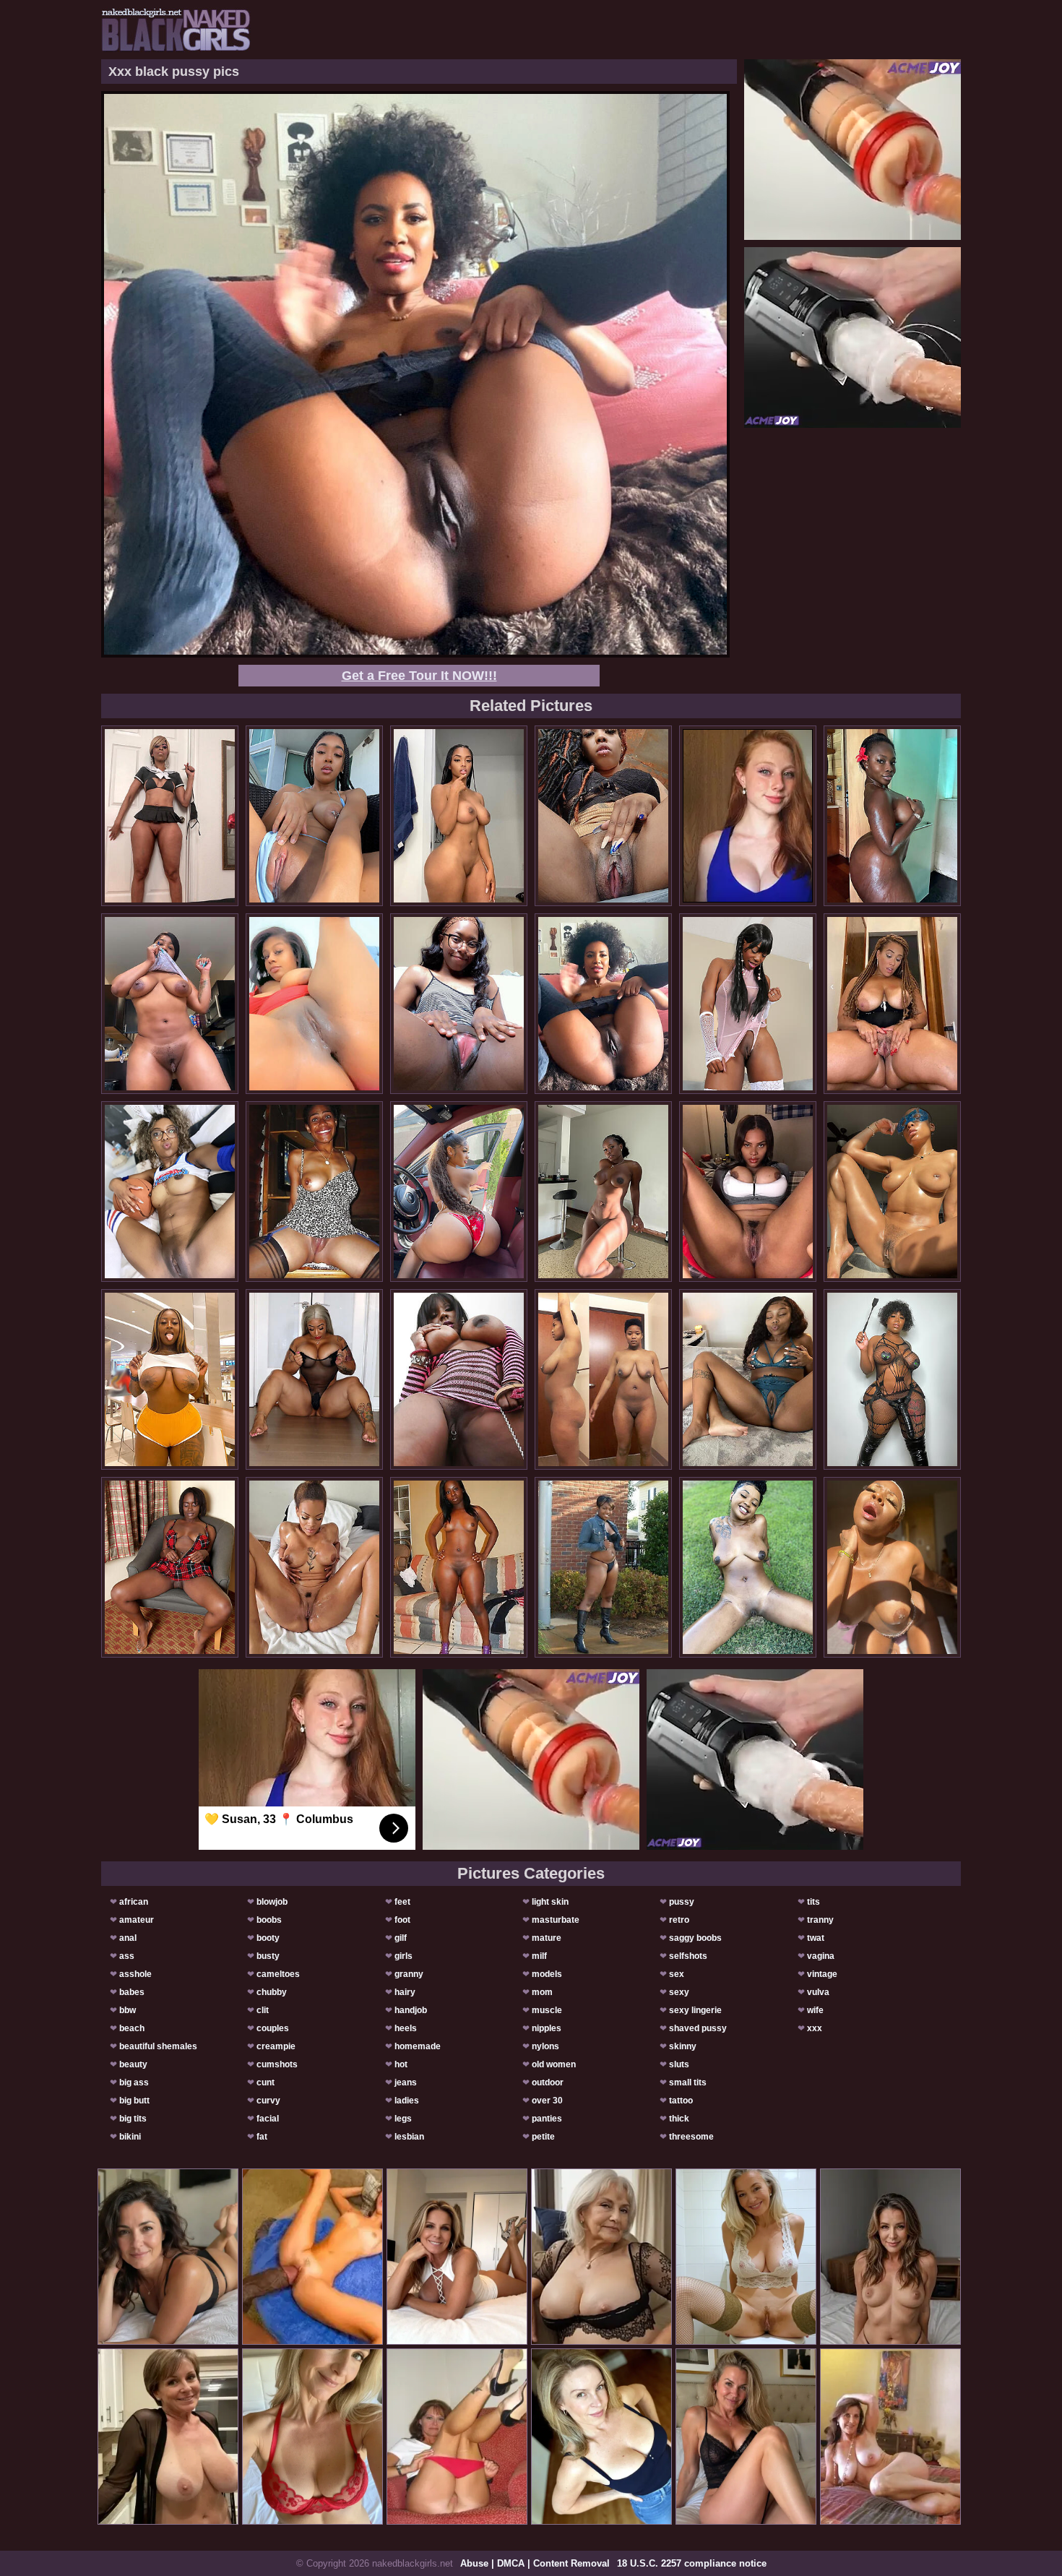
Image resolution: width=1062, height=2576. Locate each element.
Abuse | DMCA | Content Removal (535, 2563)
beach (132, 2028)
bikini (130, 2137)
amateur (137, 1920)
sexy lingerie (695, 2010)
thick (679, 2119)
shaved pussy (698, 2028)
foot (402, 1920)
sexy (679, 1992)
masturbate (556, 1920)
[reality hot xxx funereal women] (314, 1004)
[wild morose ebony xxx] (459, 1379)
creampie (276, 2046)
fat (262, 2137)
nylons (545, 2046)
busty (268, 1956)
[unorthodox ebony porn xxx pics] (892, 1379)
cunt (265, 2082)
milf (539, 1956)
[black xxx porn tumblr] (459, 816)
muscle (547, 2010)
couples (273, 2028)
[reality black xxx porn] (170, 1004)
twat (816, 1938)
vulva (818, 1992)
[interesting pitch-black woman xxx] (314, 1567)
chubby (272, 1992)
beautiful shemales (158, 2046)
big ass (134, 2082)
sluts (679, 2064)
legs (403, 2119)
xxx (815, 2028)
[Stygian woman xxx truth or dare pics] (748, 1004)
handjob (411, 2010)
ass (127, 1956)
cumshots (277, 2064)
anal (128, 1938)
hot (401, 2064)
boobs (269, 1920)
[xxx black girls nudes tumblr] (892, 1567)
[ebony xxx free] (170, 1567)
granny (409, 1974)
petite (543, 2137)
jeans (406, 2082)
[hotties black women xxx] (459, 1192)
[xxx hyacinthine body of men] (170, 1192)
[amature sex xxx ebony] (892, 1004)
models (547, 1974)
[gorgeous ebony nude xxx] (170, 816)
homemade (418, 2046)
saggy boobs (695, 1938)
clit (263, 2010)
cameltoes (278, 1974)
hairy (405, 1992)
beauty (133, 2064)
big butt (134, 2101)
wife (815, 2010)
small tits (688, 2082)
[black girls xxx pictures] (314, 1192)
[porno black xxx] (459, 1004)
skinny (683, 2046)
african (134, 1902)
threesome (691, 2137)
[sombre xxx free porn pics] (892, 1192)
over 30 (547, 2101)
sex (677, 1974)
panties (547, 2119)
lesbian (409, 2137)
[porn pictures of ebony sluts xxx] (892, 816)
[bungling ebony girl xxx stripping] (603, 1192)
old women (554, 2064)
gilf (401, 1938)
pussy (682, 1902)
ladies (407, 2101)
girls (403, 1956)
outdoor (548, 2082)
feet (402, 1902)
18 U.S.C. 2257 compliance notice (692, 2563)
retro (679, 1920)
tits (813, 1902)
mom (542, 1992)
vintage (822, 1974)
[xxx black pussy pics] (603, 1004)
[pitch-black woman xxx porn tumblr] (459, 1567)
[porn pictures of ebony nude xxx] (748, 1192)
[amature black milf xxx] (314, 1379)
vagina (821, 1956)
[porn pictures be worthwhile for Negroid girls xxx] (603, 1567)
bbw (128, 2010)
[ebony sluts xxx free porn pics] (170, 1379)
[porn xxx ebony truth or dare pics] (603, 816)
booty (268, 1938)
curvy (268, 2101)
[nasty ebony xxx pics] (603, 1379)
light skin (550, 1902)
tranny (820, 1920)
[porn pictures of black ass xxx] (748, 1379)
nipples (547, 2028)
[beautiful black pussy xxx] (748, 1567)
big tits (133, 2119)
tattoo (681, 2101)
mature (547, 1938)
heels (406, 2028)
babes (132, 1992)
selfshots (688, 1956)
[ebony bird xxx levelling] (314, 816)
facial (268, 2119)
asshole (135, 1974)
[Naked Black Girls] (176, 30)
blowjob (272, 1902)
